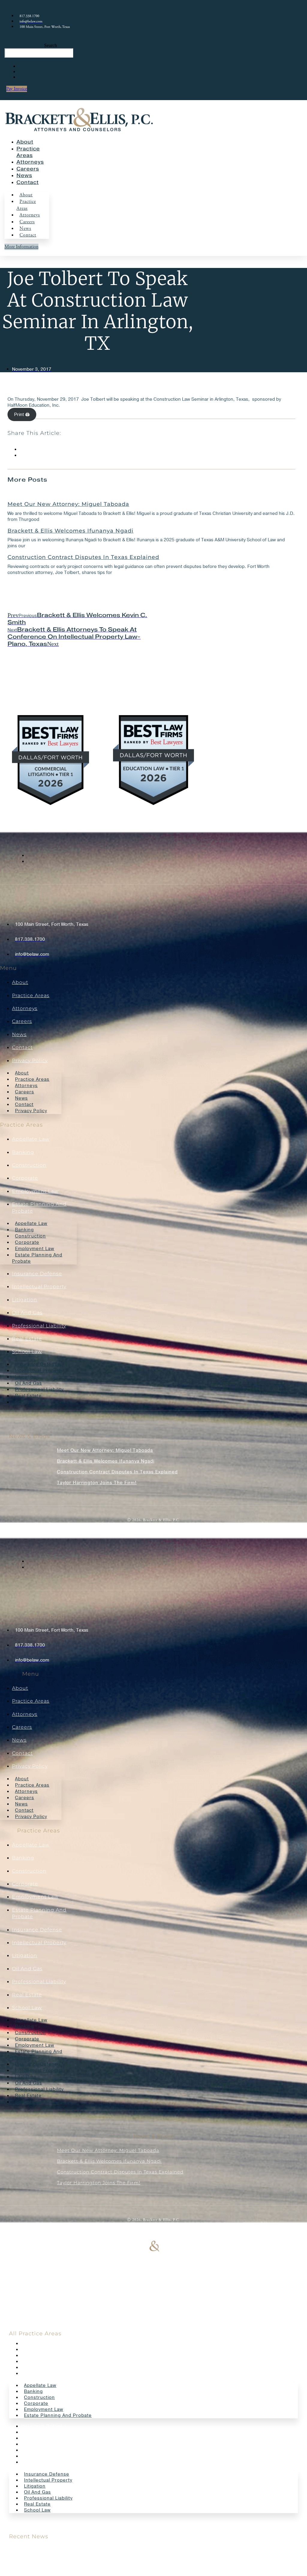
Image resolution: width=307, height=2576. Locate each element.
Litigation (25, 1300)
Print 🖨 (22, 414)
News (24, 175)
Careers (28, 169)
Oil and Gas (27, 1313)
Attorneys (30, 162)
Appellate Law (31, 1139)
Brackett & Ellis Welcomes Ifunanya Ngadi (70, 531)
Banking (23, 1152)
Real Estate (27, 1339)
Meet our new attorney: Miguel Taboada (68, 504)
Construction (29, 1165)
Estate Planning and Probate (37, 1258)
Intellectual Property (39, 1287)
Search (51, 45)
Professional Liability (39, 1326)
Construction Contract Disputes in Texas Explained (83, 557)
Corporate (25, 1178)
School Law (27, 1352)
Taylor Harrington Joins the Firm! (97, 1483)
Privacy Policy (30, 1061)
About (25, 142)
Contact (28, 182)
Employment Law (35, 1191)
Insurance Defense (37, 1274)
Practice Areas (26, 205)
